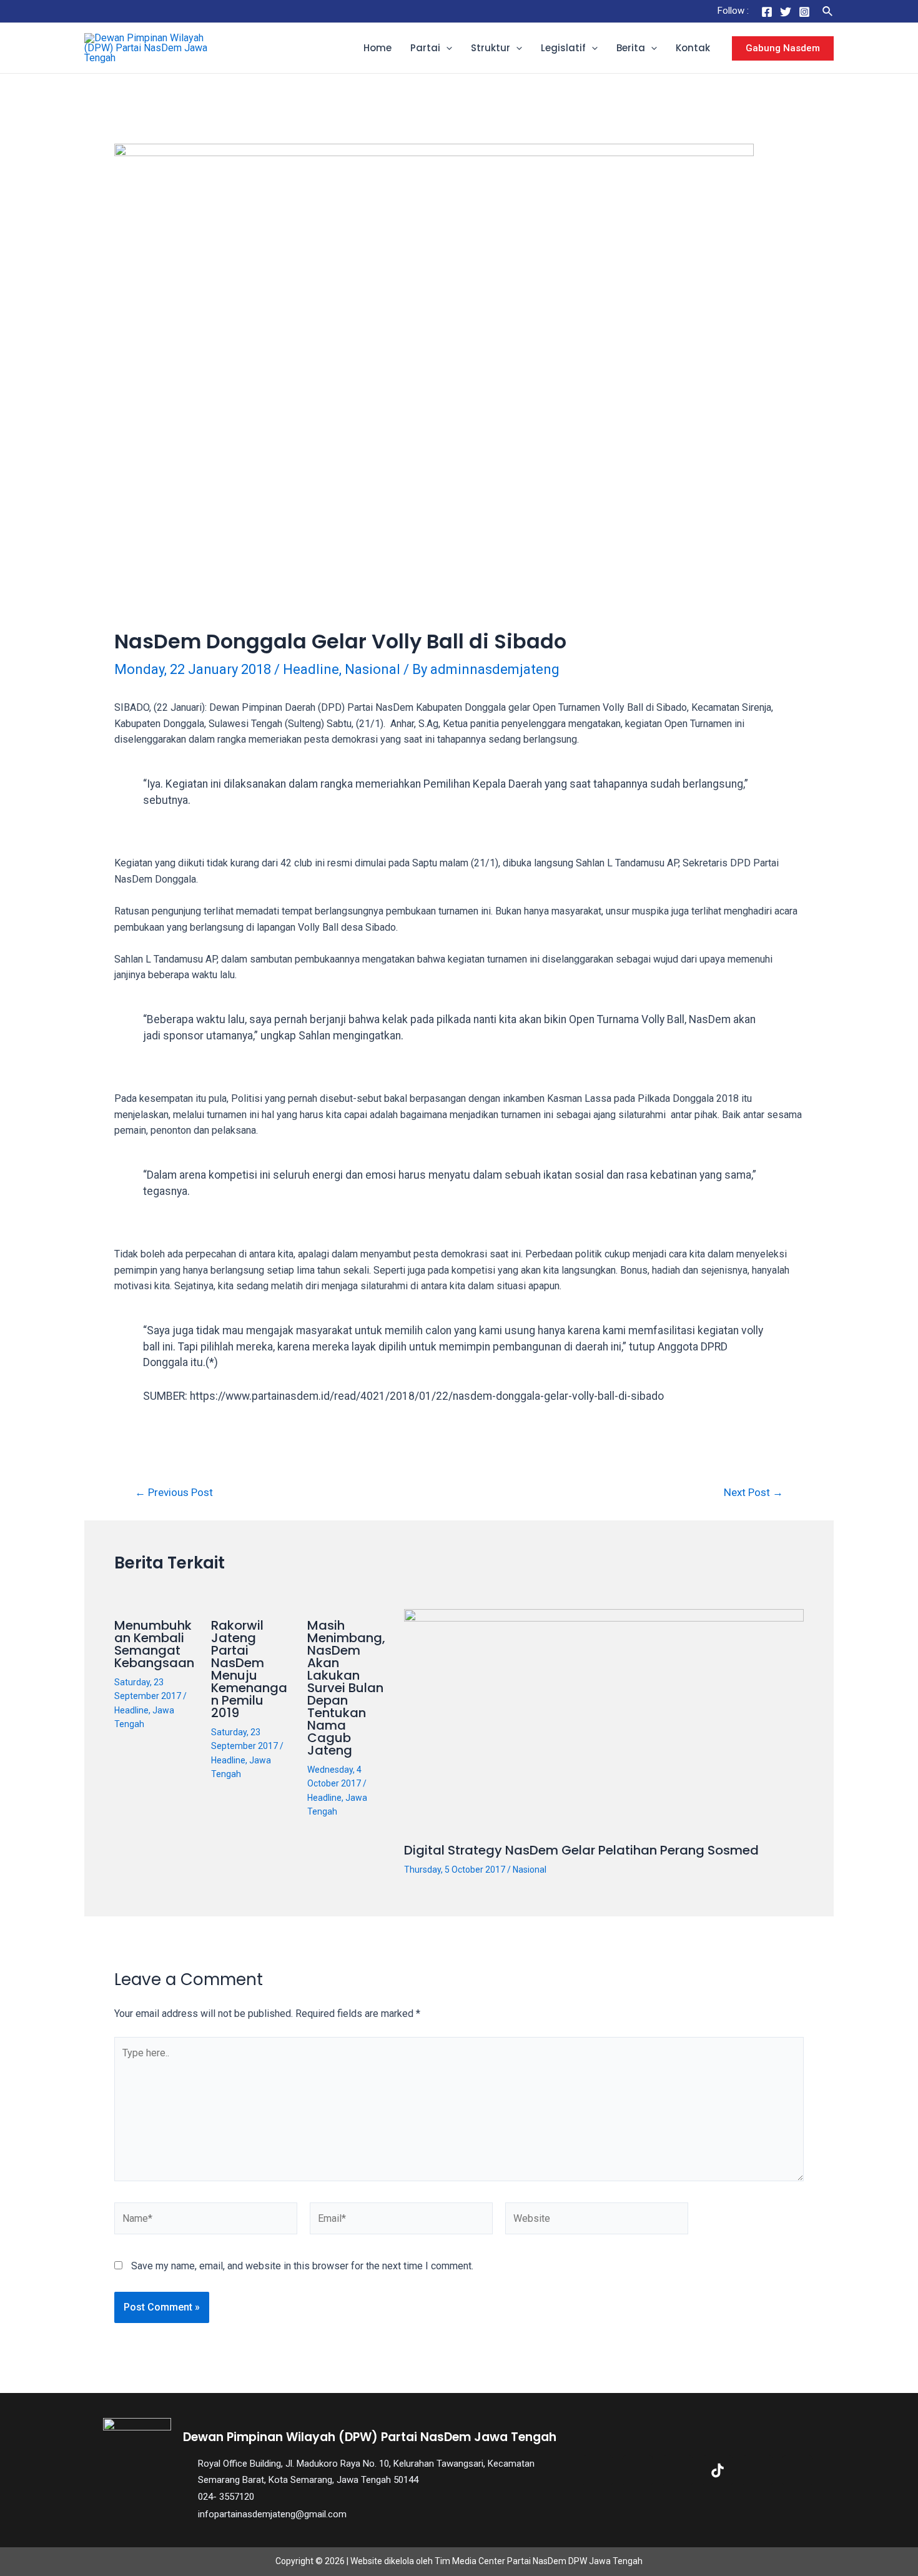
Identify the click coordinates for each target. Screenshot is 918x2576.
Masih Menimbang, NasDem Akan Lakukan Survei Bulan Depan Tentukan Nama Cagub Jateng (346, 1688)
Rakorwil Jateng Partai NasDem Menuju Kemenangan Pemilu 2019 (249, 1669)
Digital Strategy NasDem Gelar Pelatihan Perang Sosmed (581, 1850)
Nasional (373, 669)
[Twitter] (786, 12)
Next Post (753, 1493)
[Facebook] (767, 12)
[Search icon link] (828, 12)
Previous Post (174, 1493)
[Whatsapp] (797, 2470)
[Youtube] (758, 2470)
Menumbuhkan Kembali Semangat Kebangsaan (154, 1644)
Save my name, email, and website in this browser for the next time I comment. (302, 2266)
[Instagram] (804, 12)
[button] (446, 48)
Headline (311, 669)
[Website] (597, 2221)
